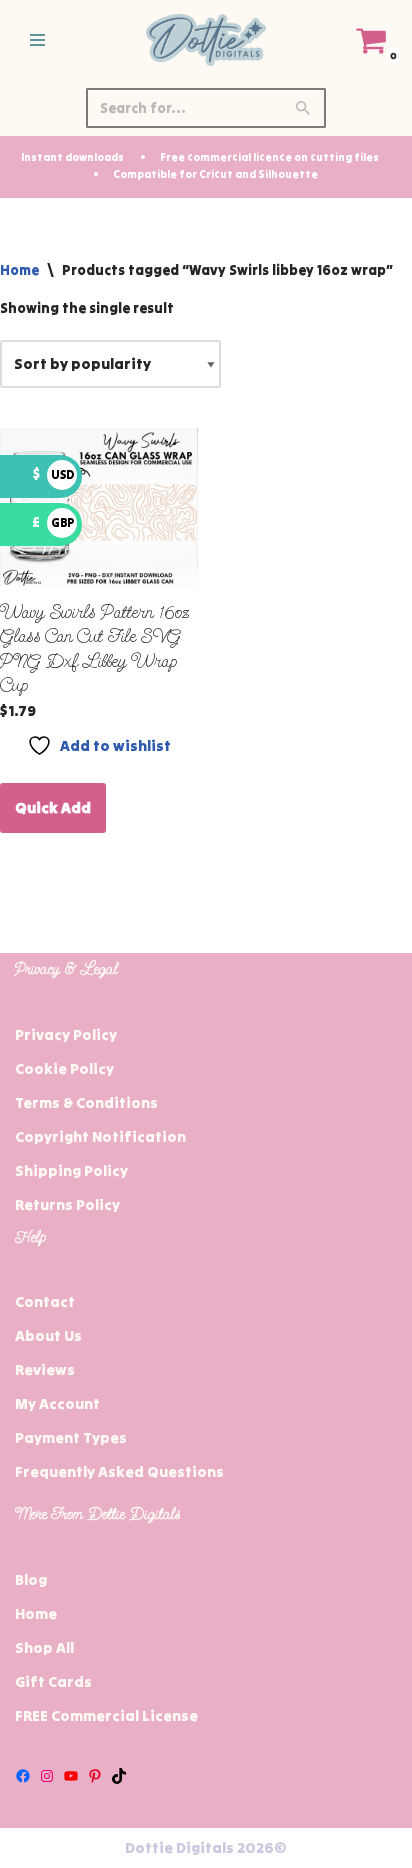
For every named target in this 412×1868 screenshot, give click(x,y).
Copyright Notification (100, 1136)
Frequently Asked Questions (119, 1471)
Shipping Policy (71, 1170)
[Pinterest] (95, 1776)
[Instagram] (47, 1776)
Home (19, 270)
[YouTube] (71, 1776)
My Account (57, 1403)
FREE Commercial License (106, 1715)
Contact (45, 1301)
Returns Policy (67, 1204)
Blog (31, 1579)
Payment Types (71, 1437)
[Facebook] (23, 1776)
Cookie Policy (64, 1068)
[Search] (303, 108)
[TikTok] (119, 1776)
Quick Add (53, 807)
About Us (48, 1335)
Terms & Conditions (86, 1102)
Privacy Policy (66, 1034)
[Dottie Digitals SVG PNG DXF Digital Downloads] (206, 40)
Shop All (44, 1647)
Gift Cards (53, 1681)
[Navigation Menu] (37, 40)
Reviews (45, 1369)
